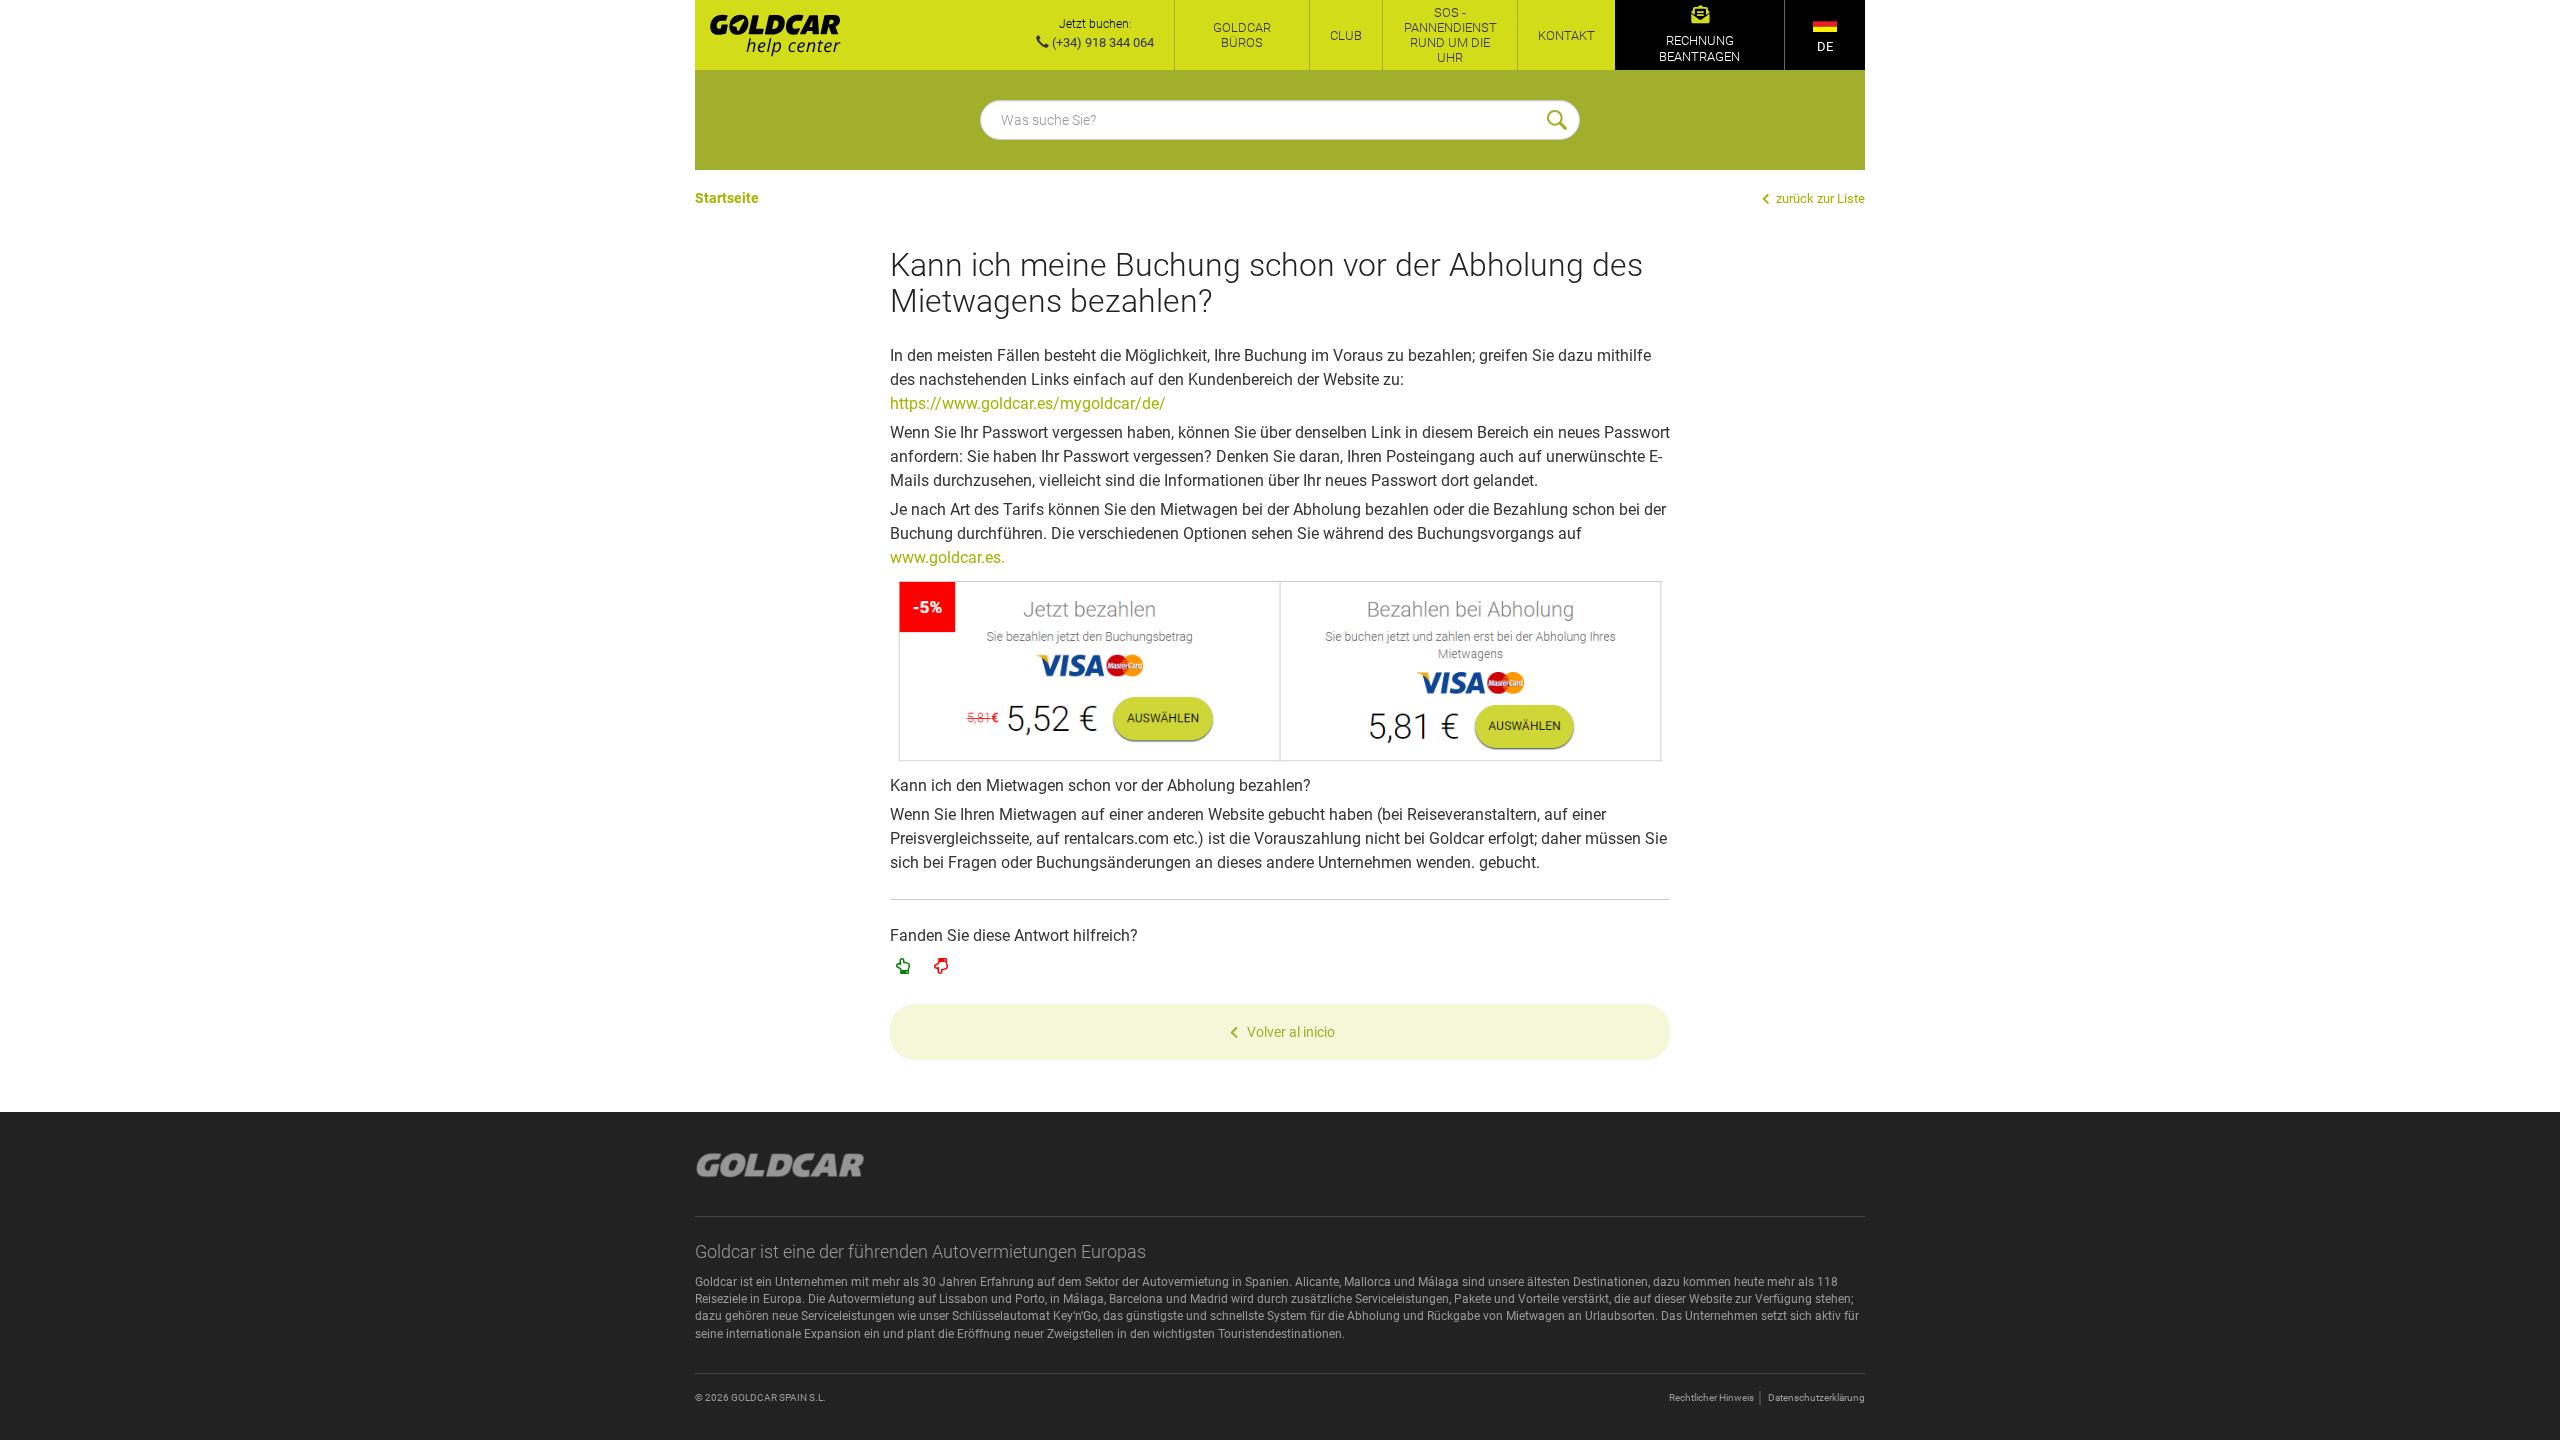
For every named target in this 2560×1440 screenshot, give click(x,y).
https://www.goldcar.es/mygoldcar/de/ (1028, 403)
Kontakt (1566, 35)
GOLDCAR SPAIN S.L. (778, 1397)
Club (1346, 35)
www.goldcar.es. (947, 557)
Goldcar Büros (1242, 35)
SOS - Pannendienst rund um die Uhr (1450, 35)
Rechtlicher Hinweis (1711, 1397)
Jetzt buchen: (1095, 24)
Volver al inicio (1291, 1032)
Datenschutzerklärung (1816, 1397)
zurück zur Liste (1819, 198)
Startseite (727, 198)
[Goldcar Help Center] (768, 35)
